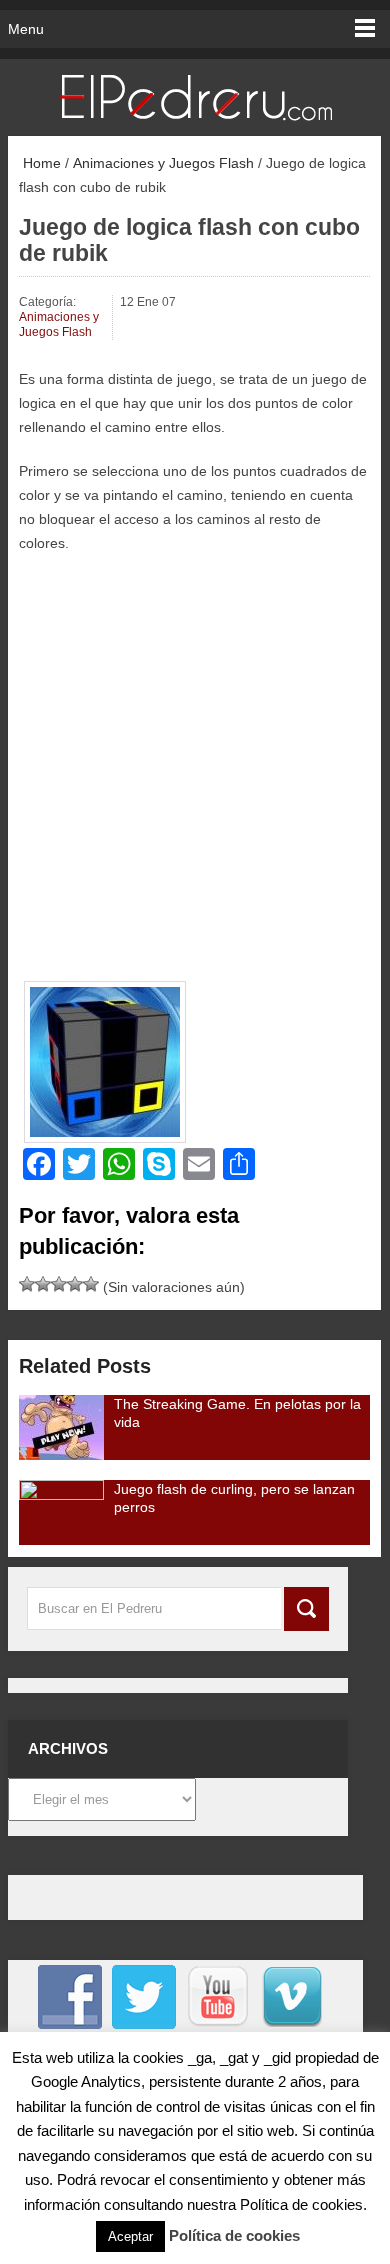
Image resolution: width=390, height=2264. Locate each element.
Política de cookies (234, 2235)
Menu (26, 29)
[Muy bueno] (75, 1284)
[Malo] (27, 1284)
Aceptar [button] (130, 2236)
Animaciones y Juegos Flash (163, 163)
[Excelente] (91, 1284)
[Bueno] (59, 1284)
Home (40, 163)
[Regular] (43, 1284)
